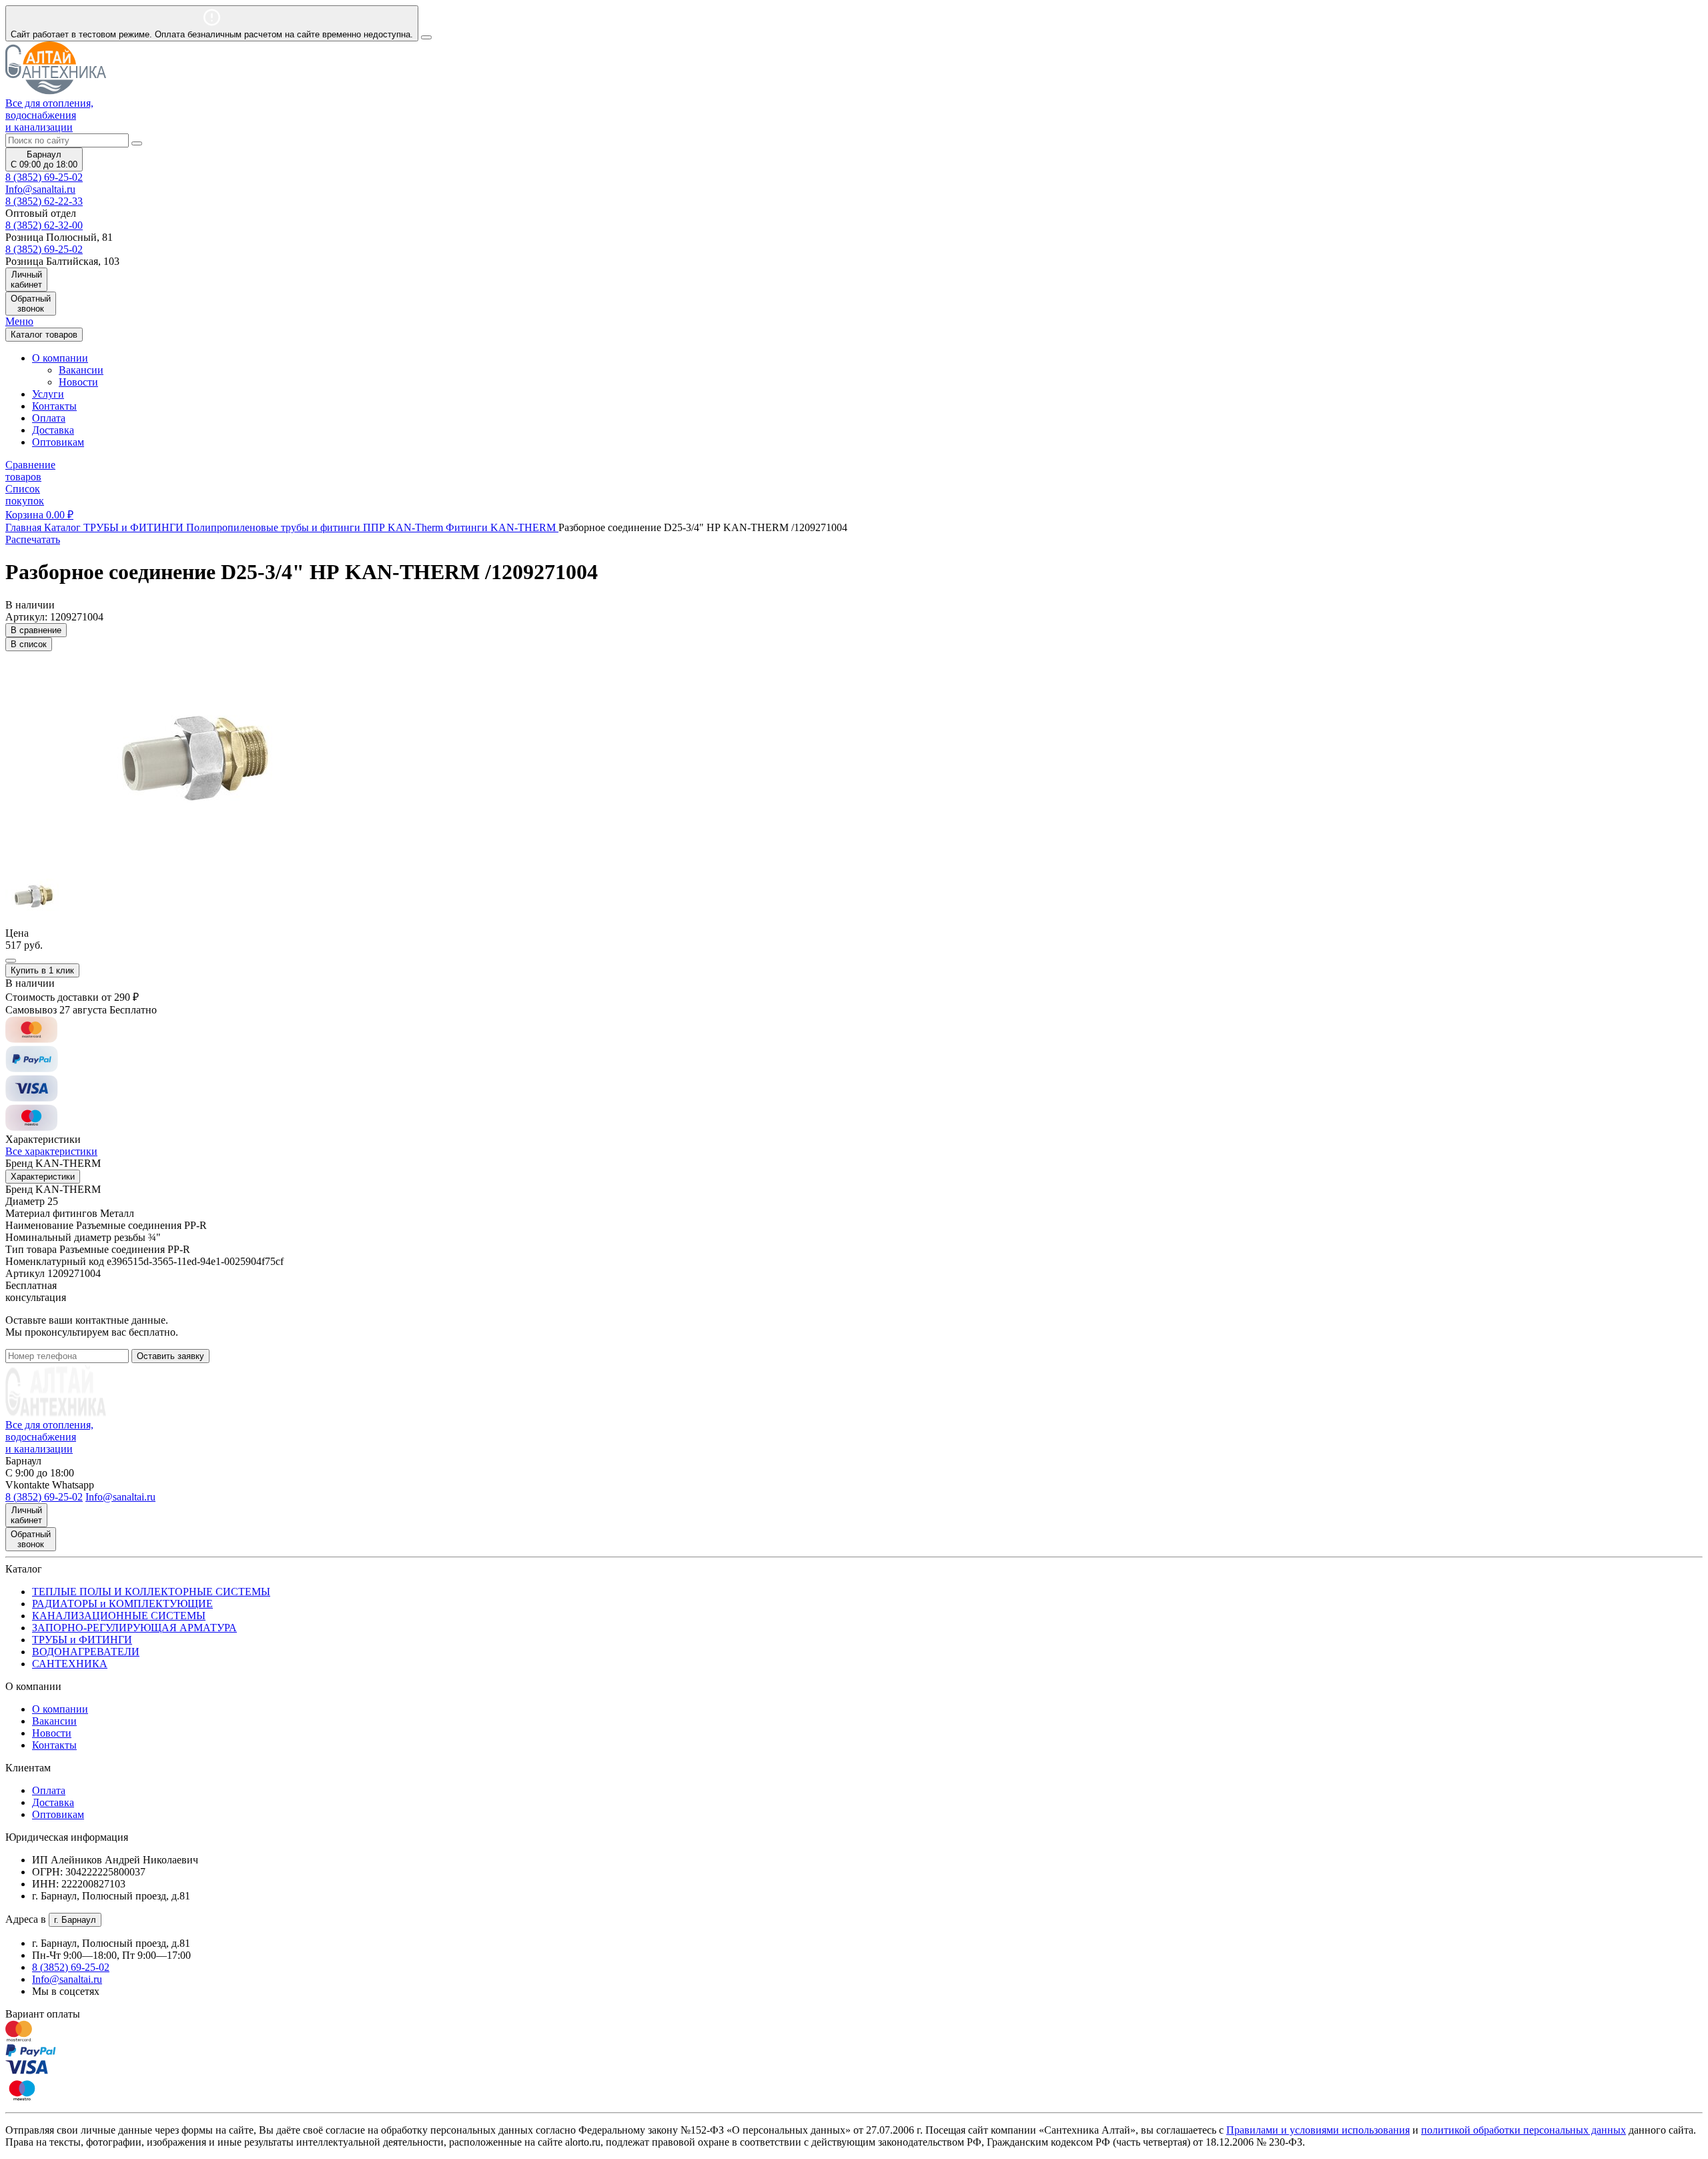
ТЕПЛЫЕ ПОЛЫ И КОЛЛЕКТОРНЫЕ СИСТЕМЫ (151, 1592)
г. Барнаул (75, 1920)
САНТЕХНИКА (70, 1664)
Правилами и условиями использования (1318, 2130)
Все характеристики (51, 1151)
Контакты (54, 406)
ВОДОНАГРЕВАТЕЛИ (86, 1652)
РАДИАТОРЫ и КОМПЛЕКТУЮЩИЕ (122, 1604)
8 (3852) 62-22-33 (44, 201)
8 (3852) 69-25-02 (44, 177)
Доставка (53, 430)
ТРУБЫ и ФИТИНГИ (82, 1640)
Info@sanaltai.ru (67, 1979)
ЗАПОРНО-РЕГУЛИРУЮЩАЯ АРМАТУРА (134, 1628)
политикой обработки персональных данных (1524, 2130)
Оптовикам (58, 442)
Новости (78, 382)
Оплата (49, 418)
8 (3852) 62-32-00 (44, 225)
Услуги (48, 394)
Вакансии (81, 370)
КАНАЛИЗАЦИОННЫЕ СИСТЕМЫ (119, 1616)
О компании (60, 1709)
